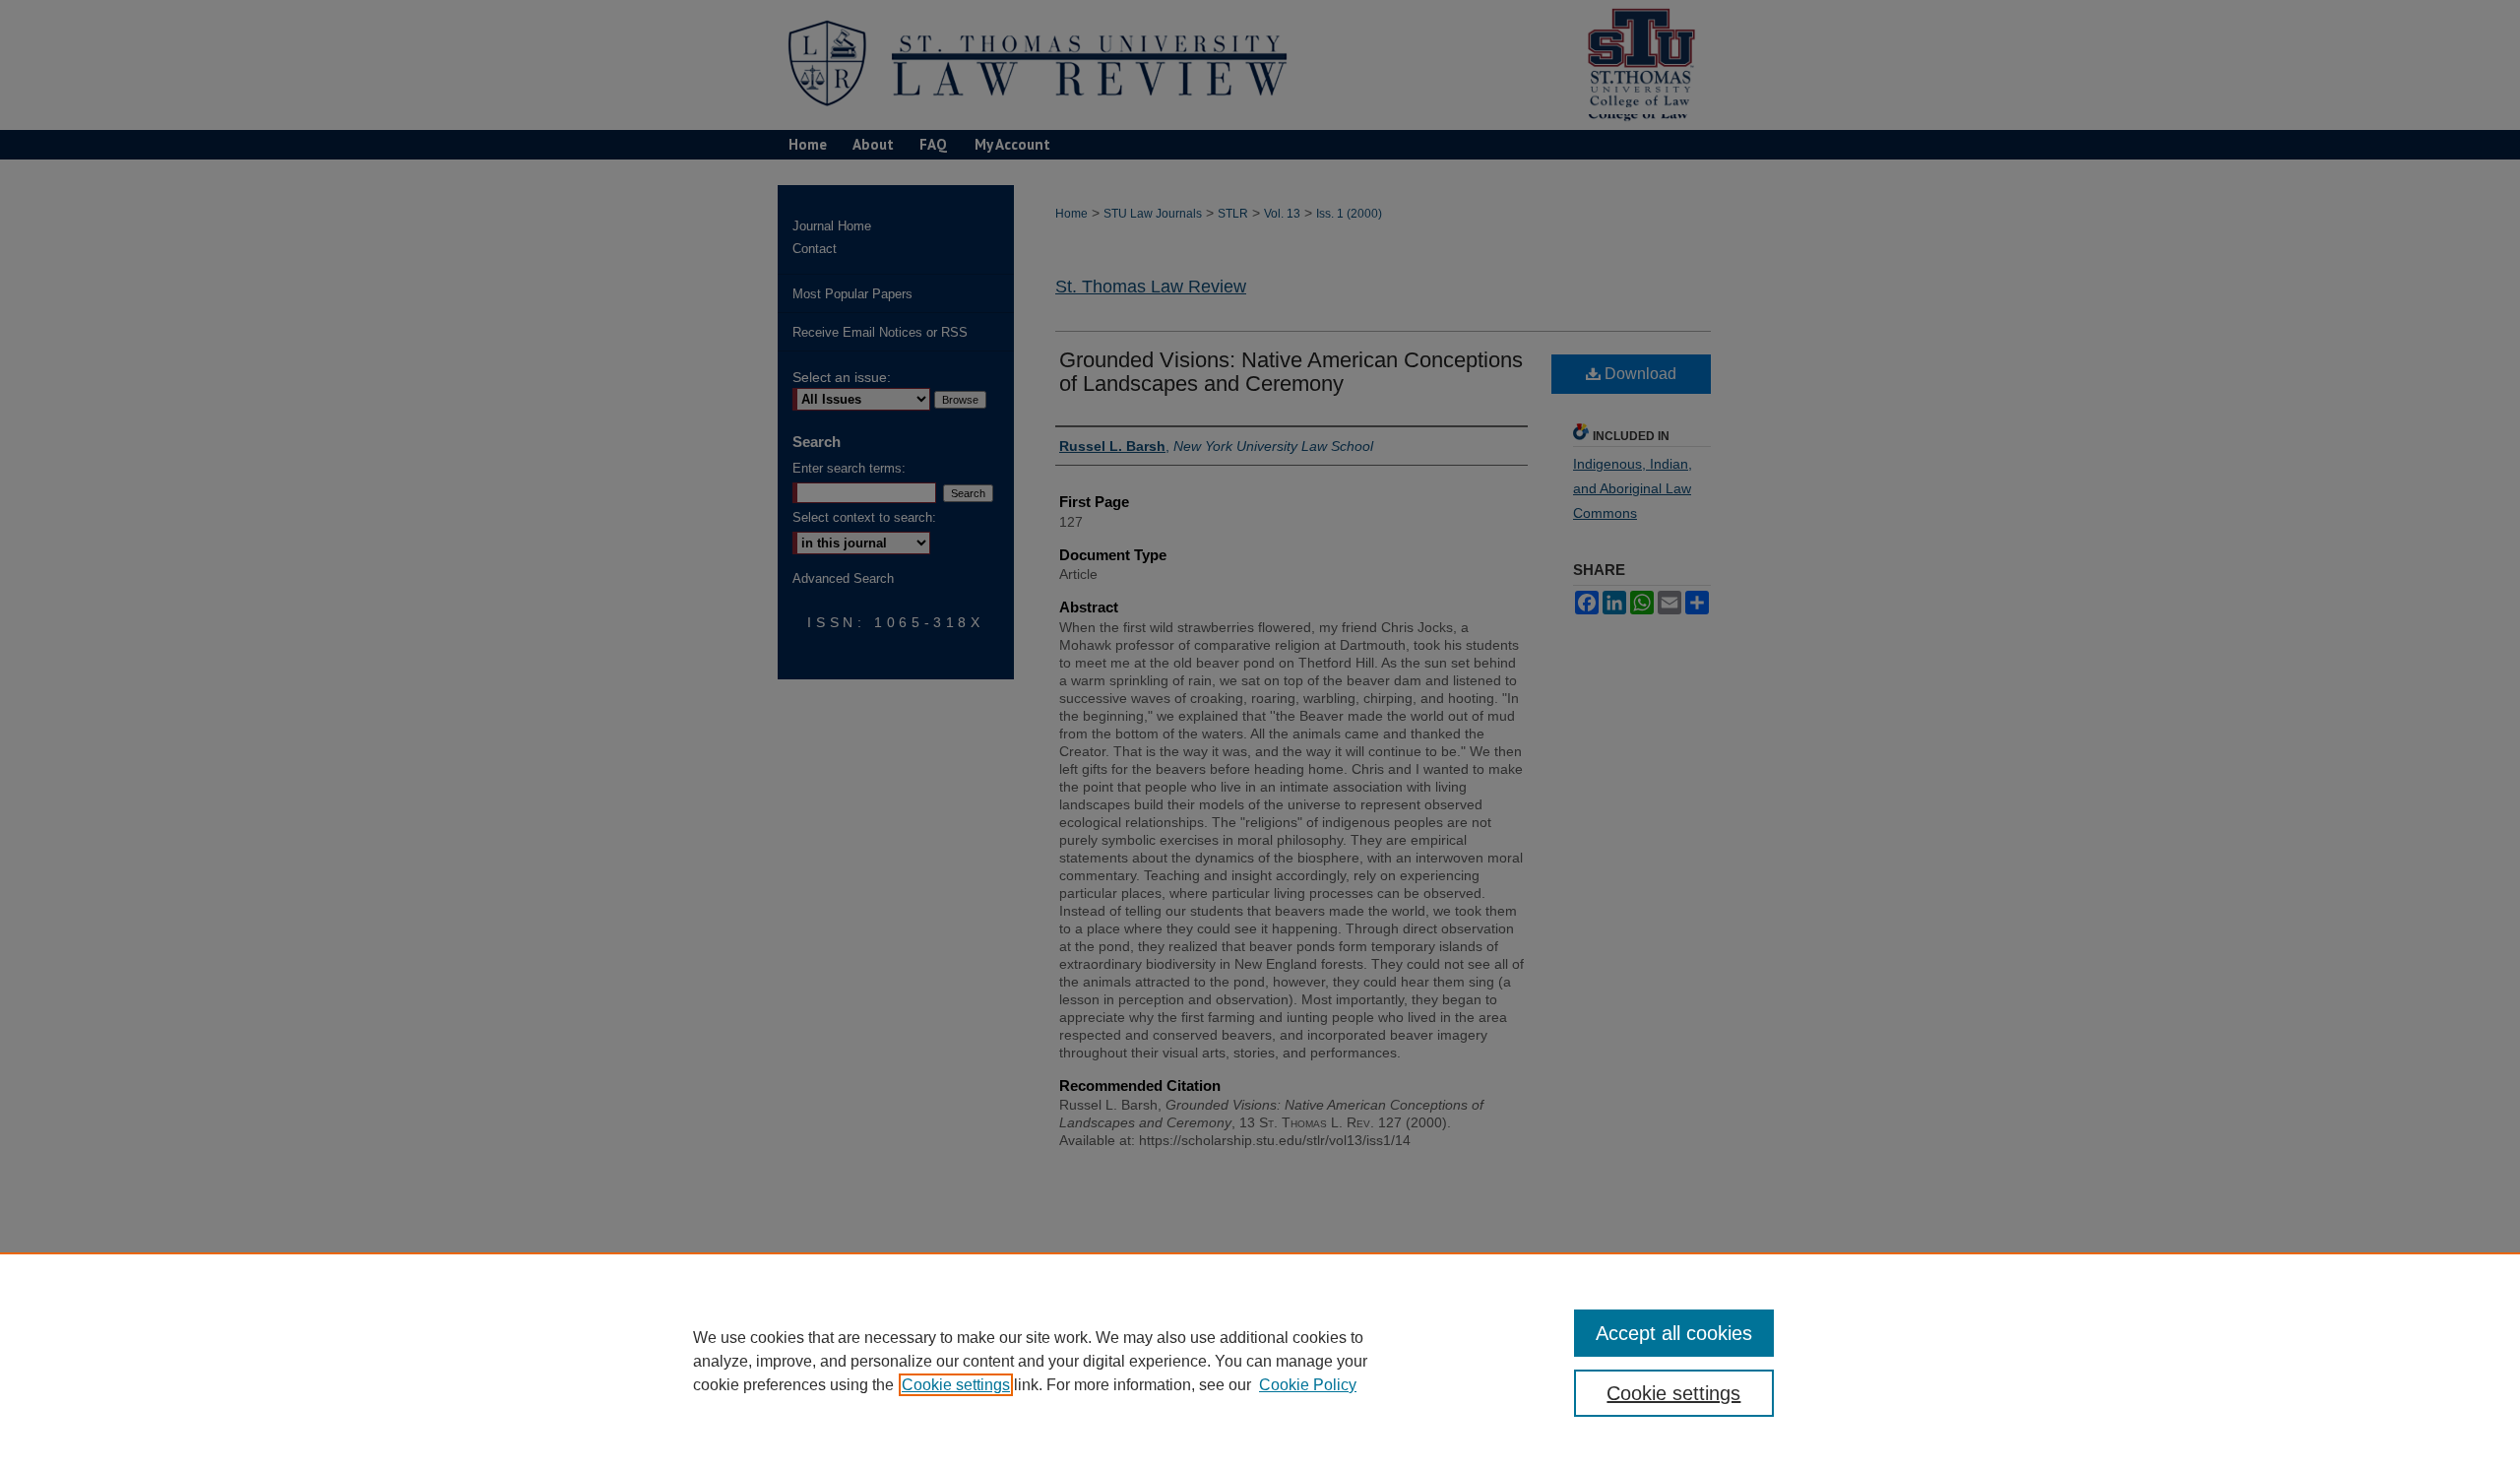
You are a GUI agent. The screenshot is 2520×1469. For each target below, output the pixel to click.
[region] (1260, 1361)
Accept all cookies (1674, 1333)
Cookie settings (956, 1385)
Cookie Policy (1308, 1385)
